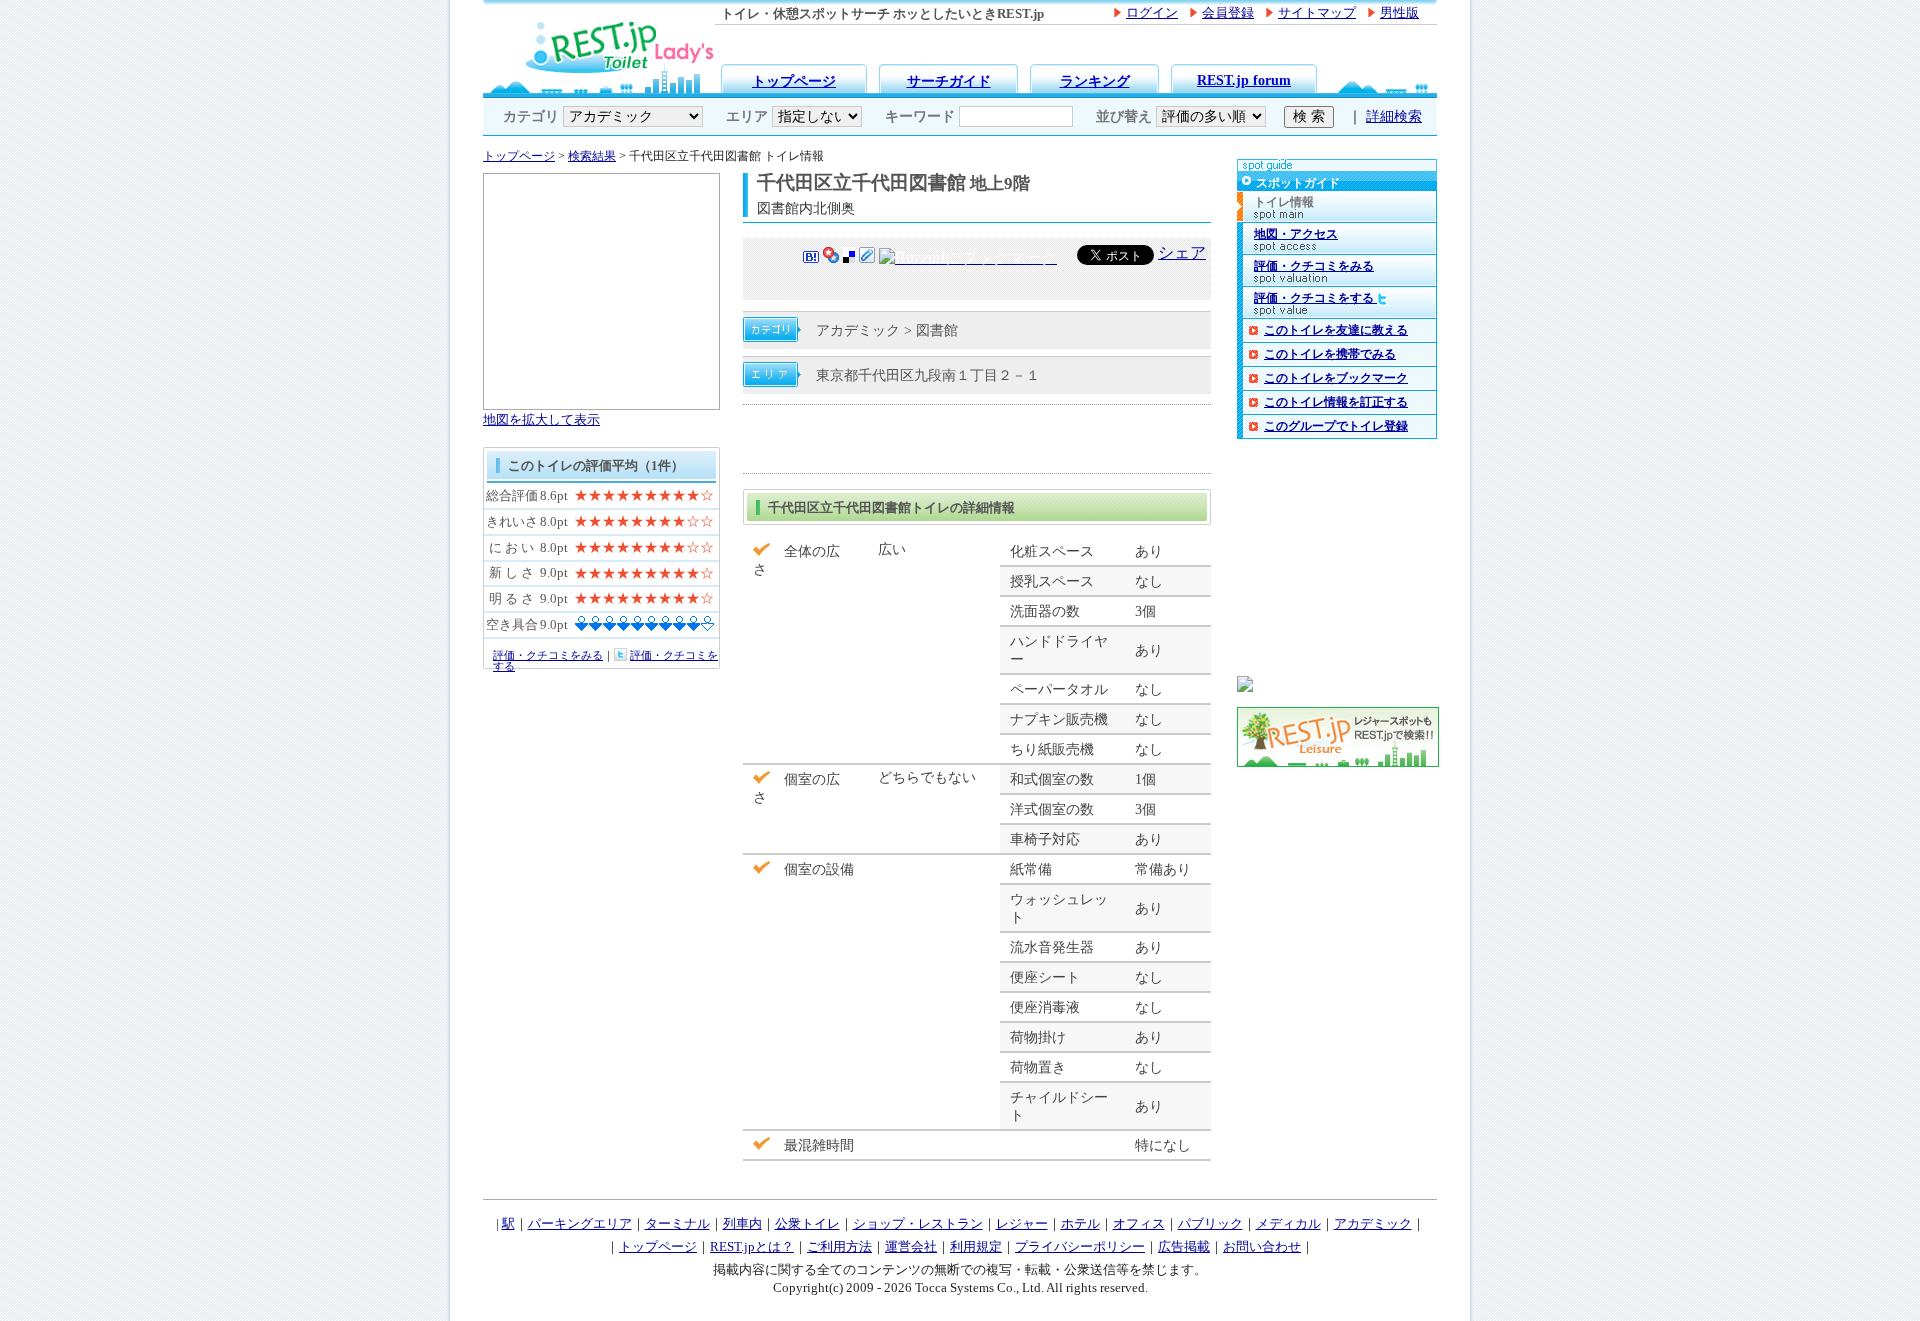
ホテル (1080, 1223)
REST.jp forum (1244, 80)
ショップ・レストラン (918, 1223)
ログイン (1152, 13)
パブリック (1210, 1223)
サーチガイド (949, 81)
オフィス (1139, 1223)
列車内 (742, 1223)
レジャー (1022, 1223)
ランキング (1095, 81)
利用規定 (976, 1246)
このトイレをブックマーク (1336, 378)
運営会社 (911, 1246)
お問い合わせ (1262, 1246)
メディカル (1288, 1223)
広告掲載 (1184, 1246)
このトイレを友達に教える (1336, 330)
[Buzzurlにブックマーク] (968, 259)
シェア (1182, 252)
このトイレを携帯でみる (1330, 354)
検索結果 (592, 156)
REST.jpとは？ (752, 1246)
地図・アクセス (1296, 234)
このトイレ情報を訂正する (1336, 402)
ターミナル (677, 1223)
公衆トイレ (807, 1223)
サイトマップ (1317, 13)
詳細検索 (1394, 116)
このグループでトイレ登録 (1336, 426)
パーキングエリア (580, 1223)
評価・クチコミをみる (548, 655)
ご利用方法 (839, 1246)
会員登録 (1228, 13)
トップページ (794, 81)
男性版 (1399, 13)
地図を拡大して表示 (541, 420)
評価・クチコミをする (1315, 298)
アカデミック (1373, 1223)
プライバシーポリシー (1080, 1246)
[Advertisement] (977, 439)
